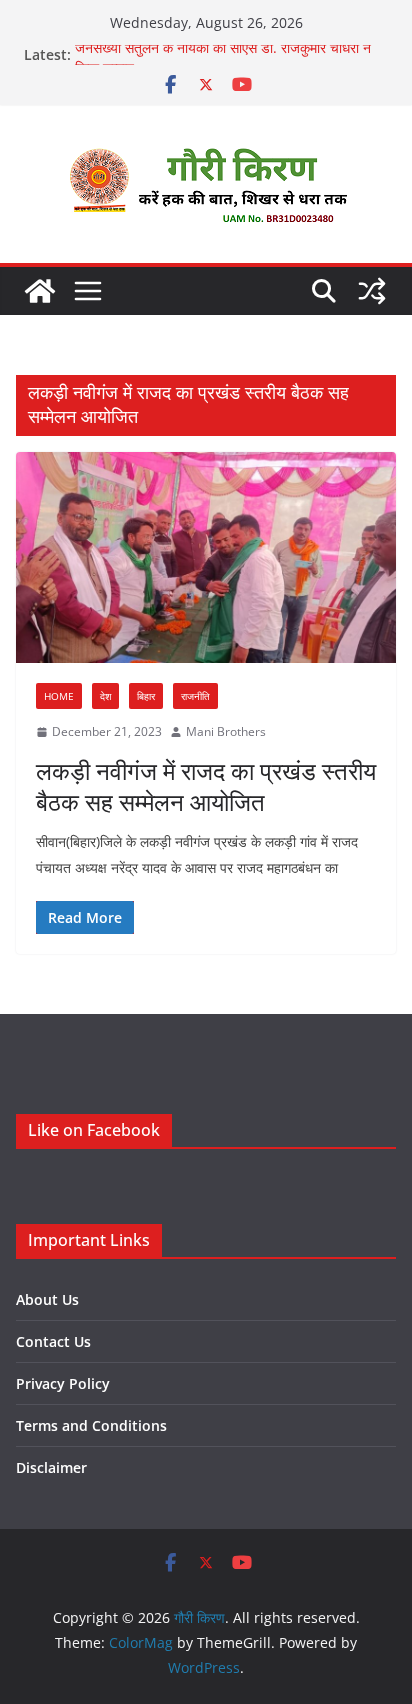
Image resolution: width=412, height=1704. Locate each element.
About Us (47, 1299)
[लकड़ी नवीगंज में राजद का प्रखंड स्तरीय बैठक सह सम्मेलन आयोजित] (206, 557)
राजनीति (195, 696)
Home (59, 696)
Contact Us (53, 1341)
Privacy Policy (63, 1383)
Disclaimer (51, 1467)
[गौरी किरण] (40, 291)
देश (105, 696)
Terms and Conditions (91, 1425)
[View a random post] (372, 291)
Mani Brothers (226, 731)
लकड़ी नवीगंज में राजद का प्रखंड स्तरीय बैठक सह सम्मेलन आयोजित (206, 786)
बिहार (146, 696)
